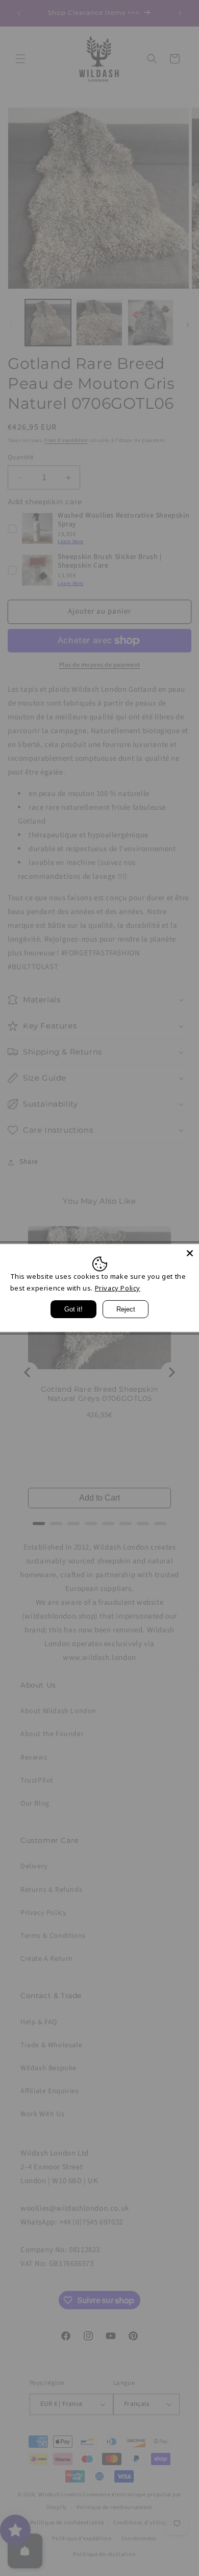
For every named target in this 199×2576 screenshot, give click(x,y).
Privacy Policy (118, 1288)
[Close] (190, 1253)
